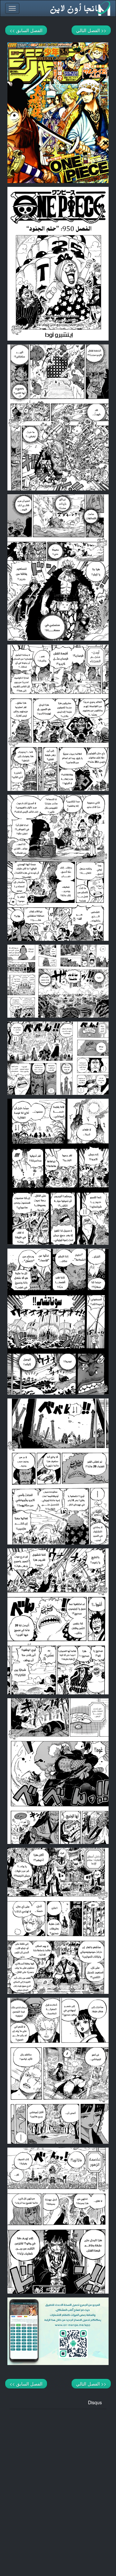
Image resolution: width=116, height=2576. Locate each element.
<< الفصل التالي (91, 30)
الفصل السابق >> (26, 30)
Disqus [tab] (95, 2402)
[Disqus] (58, 2489)
